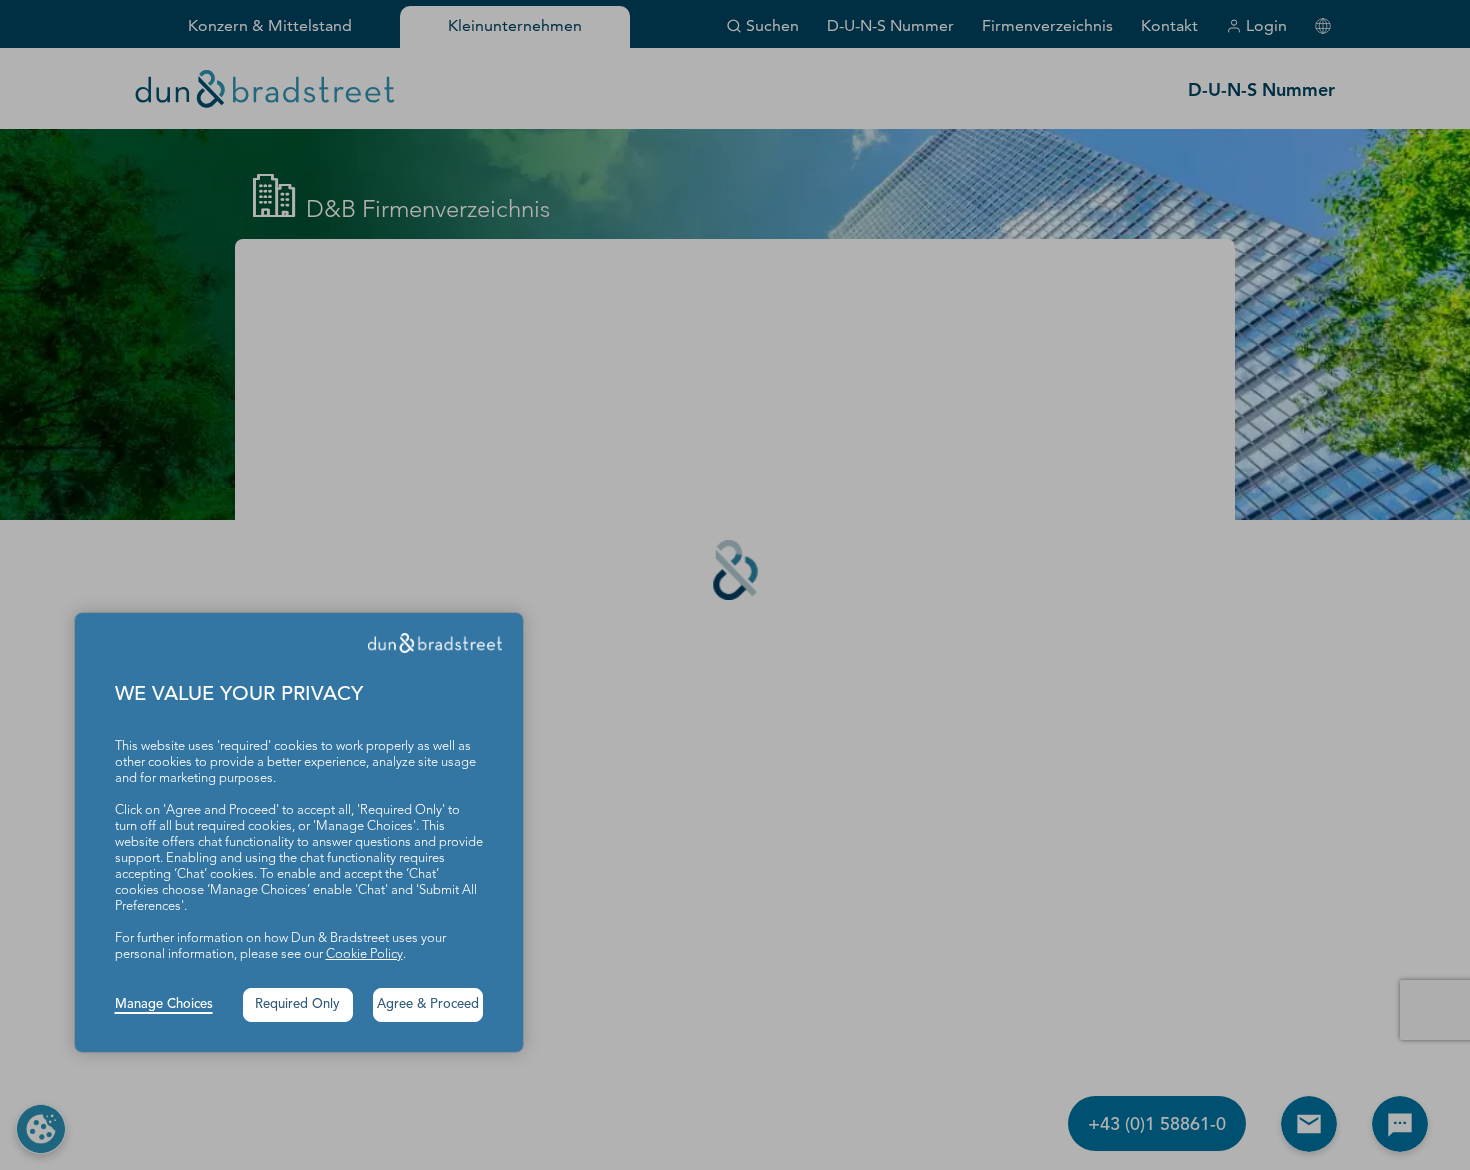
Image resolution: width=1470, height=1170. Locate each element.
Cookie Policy (364, 954)
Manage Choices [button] (164, 1004)
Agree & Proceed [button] (428, 1004)
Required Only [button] (297, 1004)
